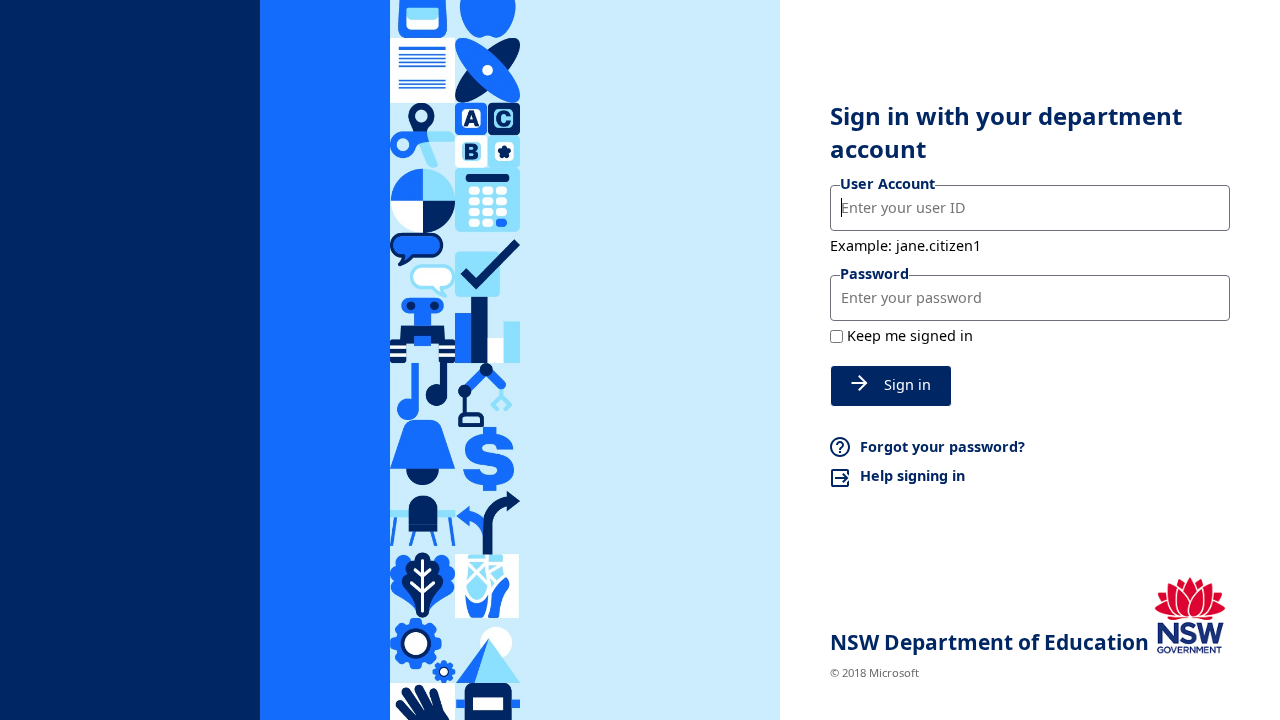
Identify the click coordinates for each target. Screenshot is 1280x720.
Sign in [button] (907, 384)
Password (874, 273)
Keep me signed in (910, 335)
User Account (887, 183)
